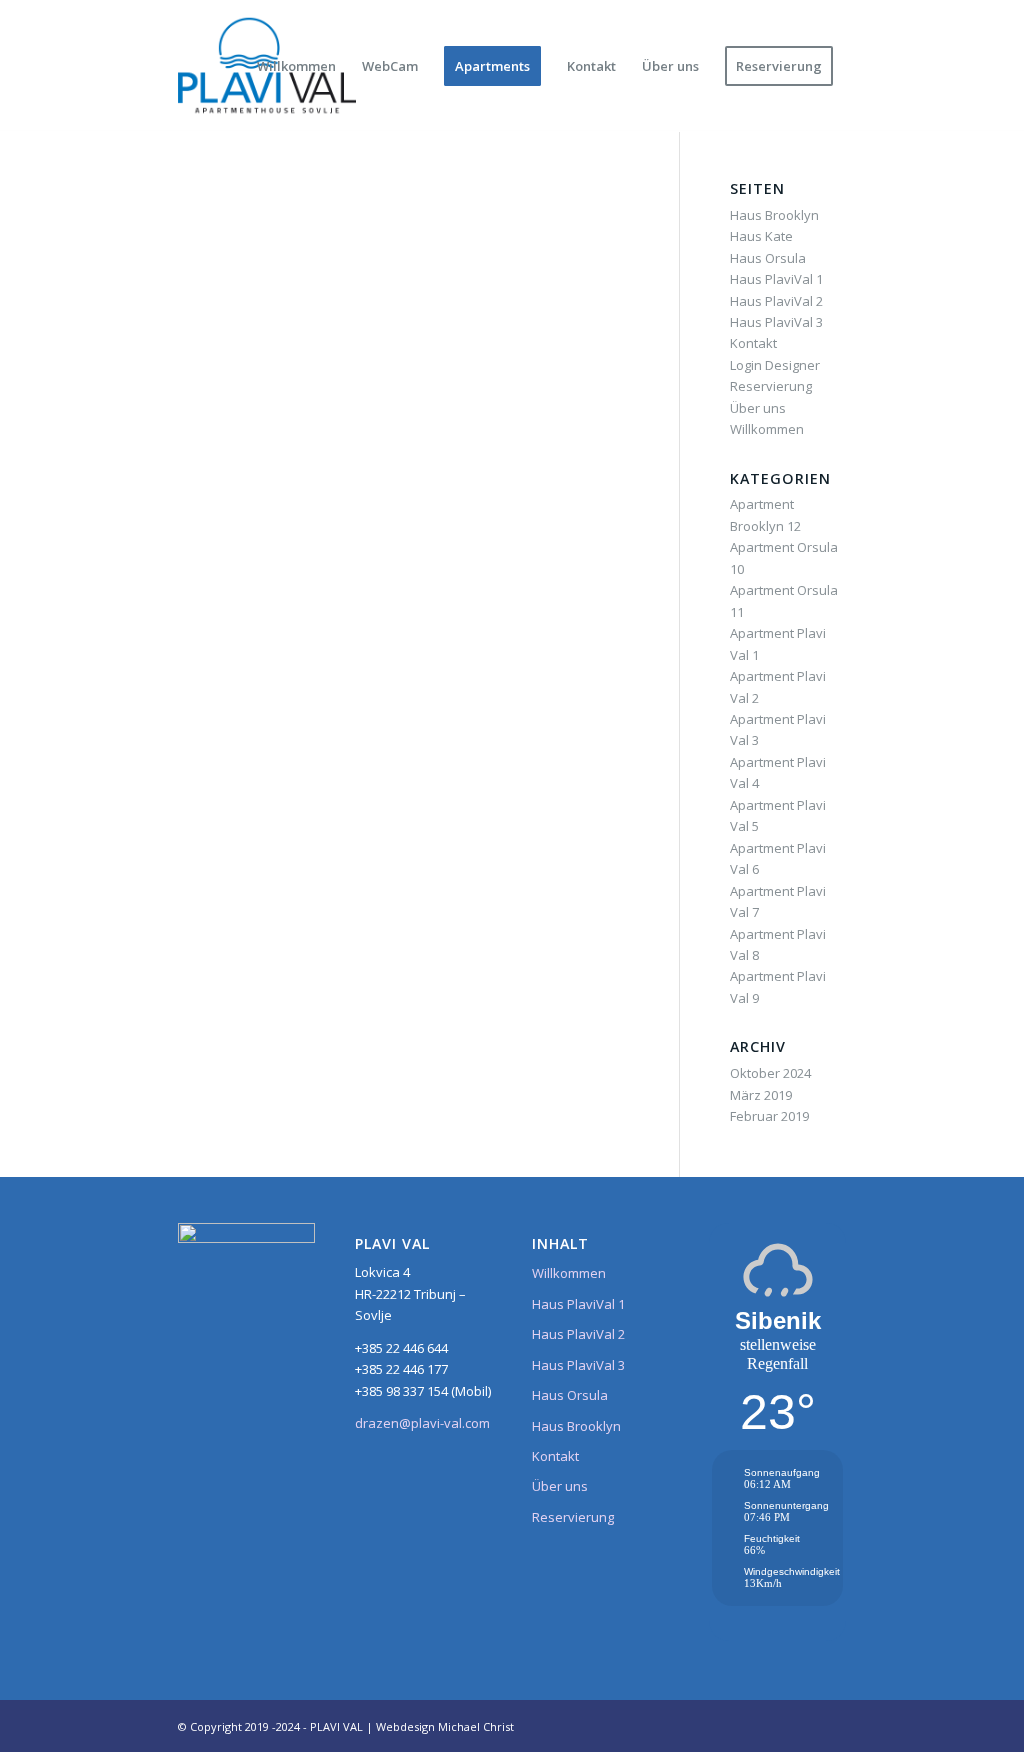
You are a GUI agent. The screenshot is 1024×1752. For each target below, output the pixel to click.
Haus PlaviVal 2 (776, 301)
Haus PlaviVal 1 (776, 279)
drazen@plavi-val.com (422, 1423)
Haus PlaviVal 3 (776, 322)
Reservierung (771, 386)
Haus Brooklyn (774, 215)
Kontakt (753, 343)
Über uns (758, 408)
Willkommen (767, 429)
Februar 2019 (769, 1116)
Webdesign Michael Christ (445, 1726)
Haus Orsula (768, 258)
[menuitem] (296, 66)
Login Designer (775, 365)
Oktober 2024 (770, 1073)
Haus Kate (761, 236)
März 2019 (761, 1095)
